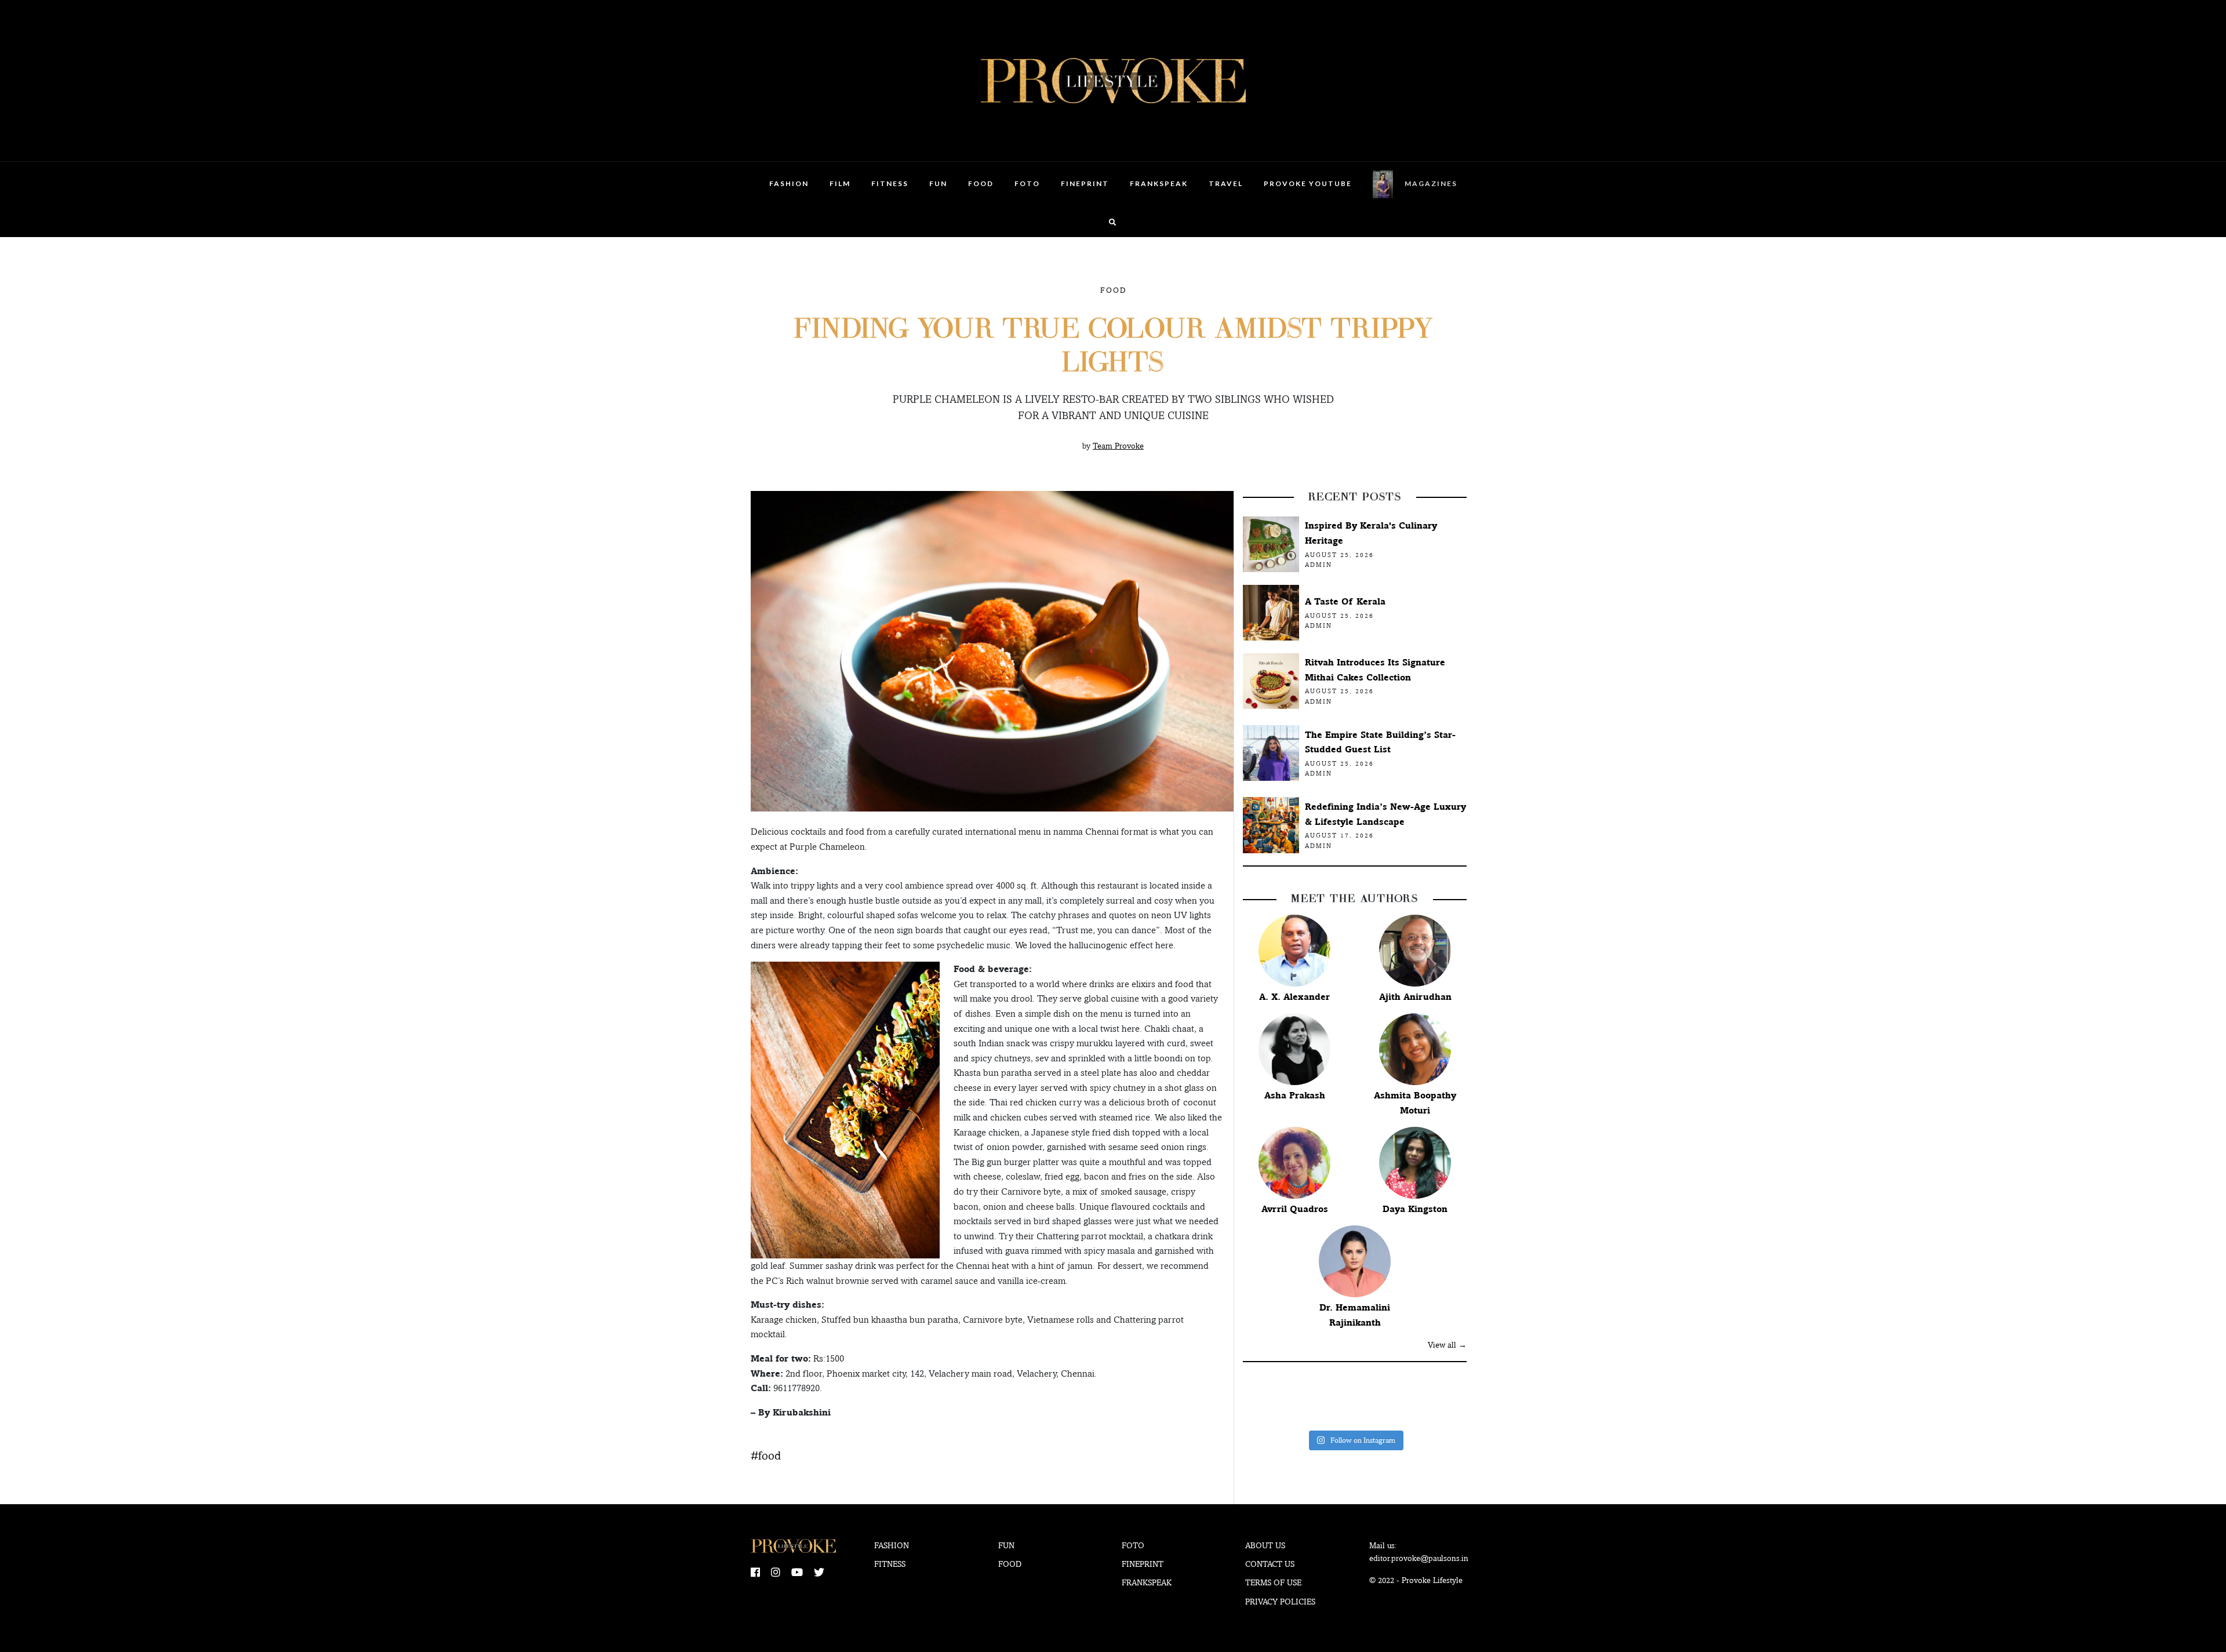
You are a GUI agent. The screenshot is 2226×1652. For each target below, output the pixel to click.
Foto (1027, 183)
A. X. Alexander (1294, 997)
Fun (938, 183)
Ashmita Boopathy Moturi (1415, 1103)
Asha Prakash (1295, 1095)
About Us (1265, 1545)
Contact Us (1270, 1564)
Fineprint (1143, 1564)
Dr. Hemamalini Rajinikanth (1355, 1315)
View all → (1447, 1345)
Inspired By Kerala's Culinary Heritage (1371, 533)
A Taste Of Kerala (1345, 601)
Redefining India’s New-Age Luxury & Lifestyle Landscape (1385, 814)
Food (981, 183)
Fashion (789, 183)
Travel (1226, 183)
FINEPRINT (1085, 183)
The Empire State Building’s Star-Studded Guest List (1380, 742)
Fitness (890, 183)
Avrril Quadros (1295, 1209)
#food (766, 1455)
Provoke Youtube (1308, 183)
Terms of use (1273, 1582)
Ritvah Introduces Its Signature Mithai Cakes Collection (1375, 670)
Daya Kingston (1415, 1209)
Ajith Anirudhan (1415, 997)
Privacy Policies (1280, 1602)
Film (840, 183)
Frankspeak (1159, 183)
